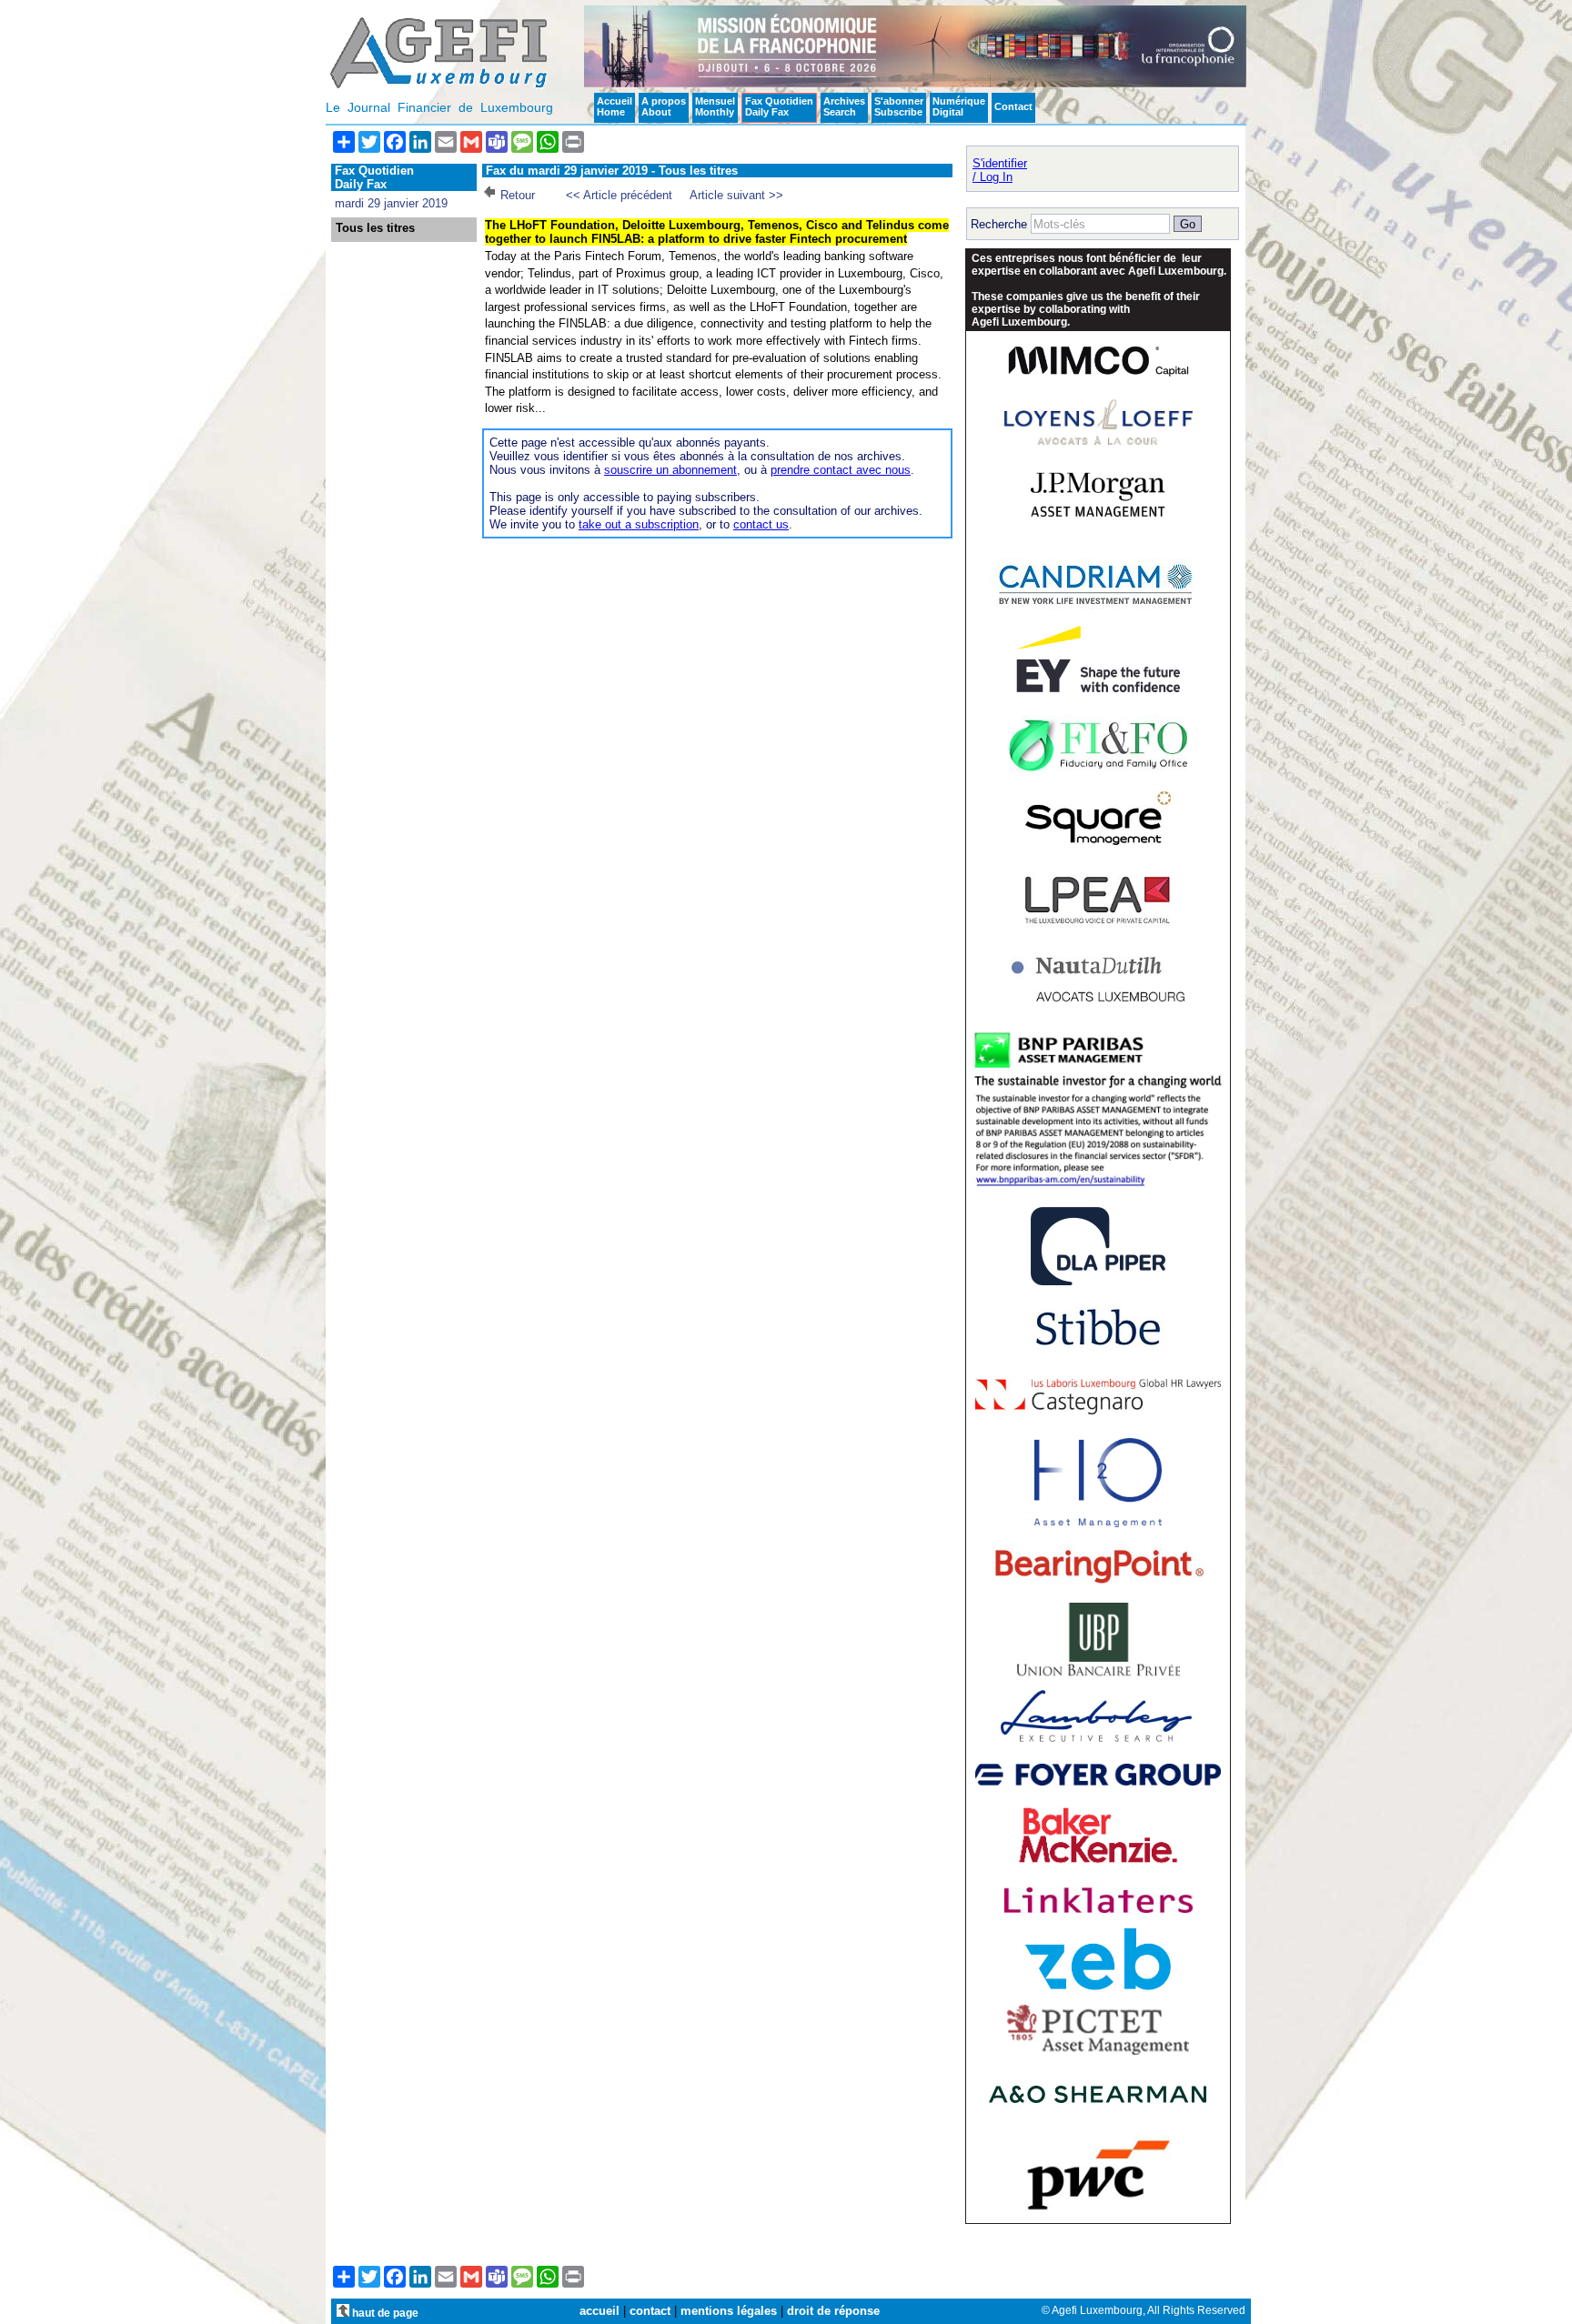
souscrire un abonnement (670, 470)
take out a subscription (639, 524)
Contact (1013, 106)
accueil (600, 2311)
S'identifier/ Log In (1000, 170)
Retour (518, 195)
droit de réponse (833, 2311)
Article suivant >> (736, 195)
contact (650, 2311)
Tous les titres (375, 228)
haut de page (384, 2313)
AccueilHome (615, 106)
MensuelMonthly (715, 106)
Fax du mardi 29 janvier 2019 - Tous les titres (612, 171)
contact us (761, 524)
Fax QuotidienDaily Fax (779, 106)
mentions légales (729, 2311)
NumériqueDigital (959, 106)
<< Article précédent (619, 195)
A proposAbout (664, 106)
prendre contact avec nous (841, 470)
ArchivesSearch (844, 106)
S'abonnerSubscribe (899, 106)
